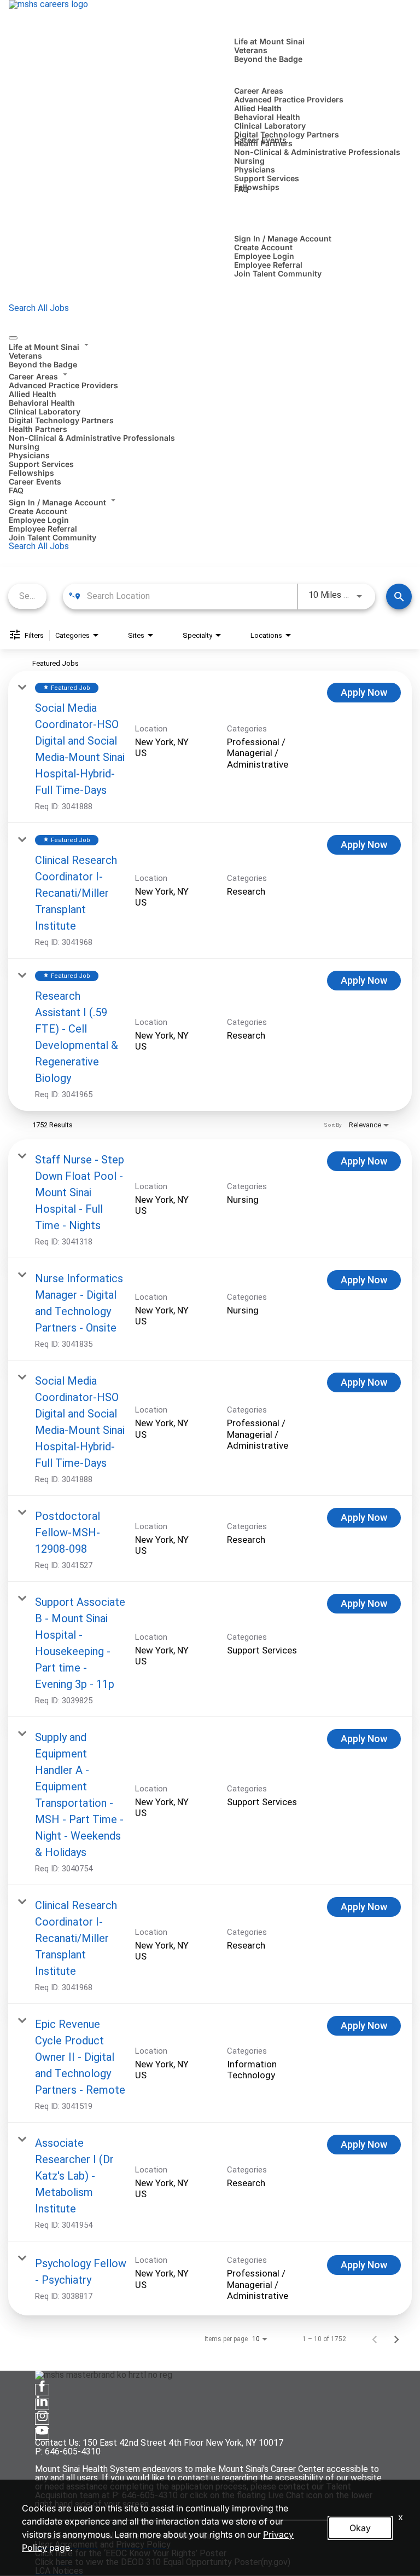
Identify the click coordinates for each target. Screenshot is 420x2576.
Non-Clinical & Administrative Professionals (317, 152)
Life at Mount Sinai (269, 41)
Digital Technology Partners (287, 134)
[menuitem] (210, 354)
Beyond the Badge (268, 59)
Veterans (251, 50)
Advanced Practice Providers (289, 99)
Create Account (263, 247)
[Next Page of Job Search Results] (396, 2339)
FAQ (241, 189)
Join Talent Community (278, 273)
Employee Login (264, 256)
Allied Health (258, 108)
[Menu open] (13, 338)
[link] (210, 747)
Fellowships (257, 187)
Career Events (260, 140)
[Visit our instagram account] (42, 2419)
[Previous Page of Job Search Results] (375, 2339)
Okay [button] (360, 2528)
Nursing (249, 161)
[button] (210, 345)
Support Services (267, 178)
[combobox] (27, 596)
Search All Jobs (39, 308)
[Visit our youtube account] (42, 2434)
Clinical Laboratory (270, 126)
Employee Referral (268, 265)
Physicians (255, 169)
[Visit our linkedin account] (42, 2404)
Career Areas (259, 91)
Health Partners (38, 429)
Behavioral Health (267, 117)
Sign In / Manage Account (283, 238)
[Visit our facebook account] (42, 2390)
